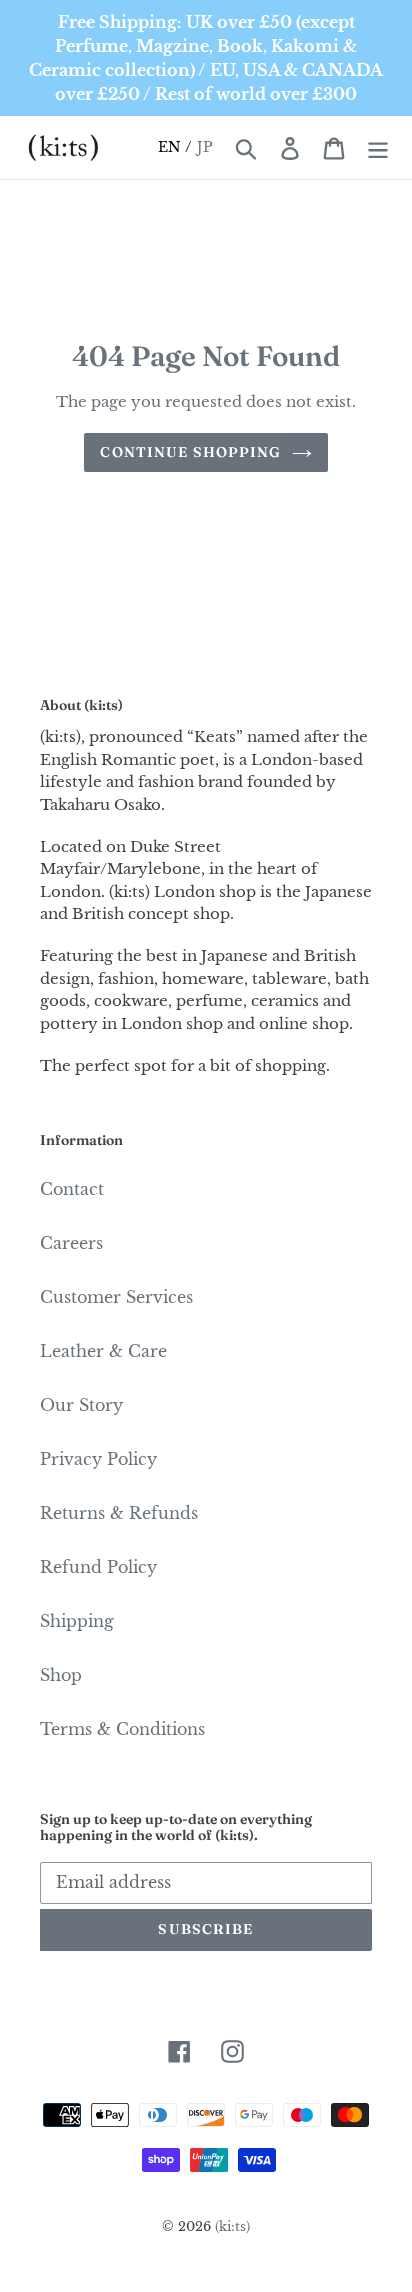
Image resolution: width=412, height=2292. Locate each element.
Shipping (77, 1621)
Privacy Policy (98, 1459)
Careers (71, 1243)
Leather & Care (103, 1351)
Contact (72, 1189)
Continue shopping (190, 452)
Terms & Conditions (122, 1729)
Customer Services (116, 1297)
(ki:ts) (232, 2226)
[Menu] (378, 147)
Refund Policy (98, 1567)
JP (205, 147)
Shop (61, 1675)
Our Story (81, 1405)
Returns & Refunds (119, 1513)
